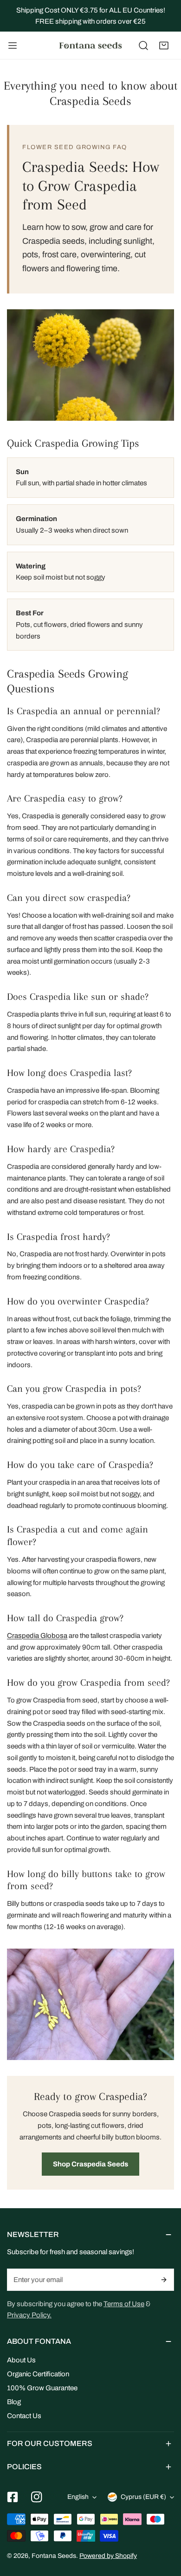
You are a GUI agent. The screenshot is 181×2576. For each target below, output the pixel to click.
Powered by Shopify (108, 2556)
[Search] (143, 46)
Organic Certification (38, 2374)
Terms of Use (124, 2304)
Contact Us (24, 2416)
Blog (14, 2402)
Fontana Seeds (54, 2556)
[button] (164, 46)
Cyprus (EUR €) (143, 2497)
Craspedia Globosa (37, 1636)
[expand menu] (13, 46)
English (78, 2497)
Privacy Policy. (29, 2315)
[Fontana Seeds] (90, 46)
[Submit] (164, 2280)
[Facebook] (13, 2497)
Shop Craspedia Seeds (90, 2164)
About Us (21, 2360)
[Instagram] (37, 2497)
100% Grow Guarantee (42, 2388)
